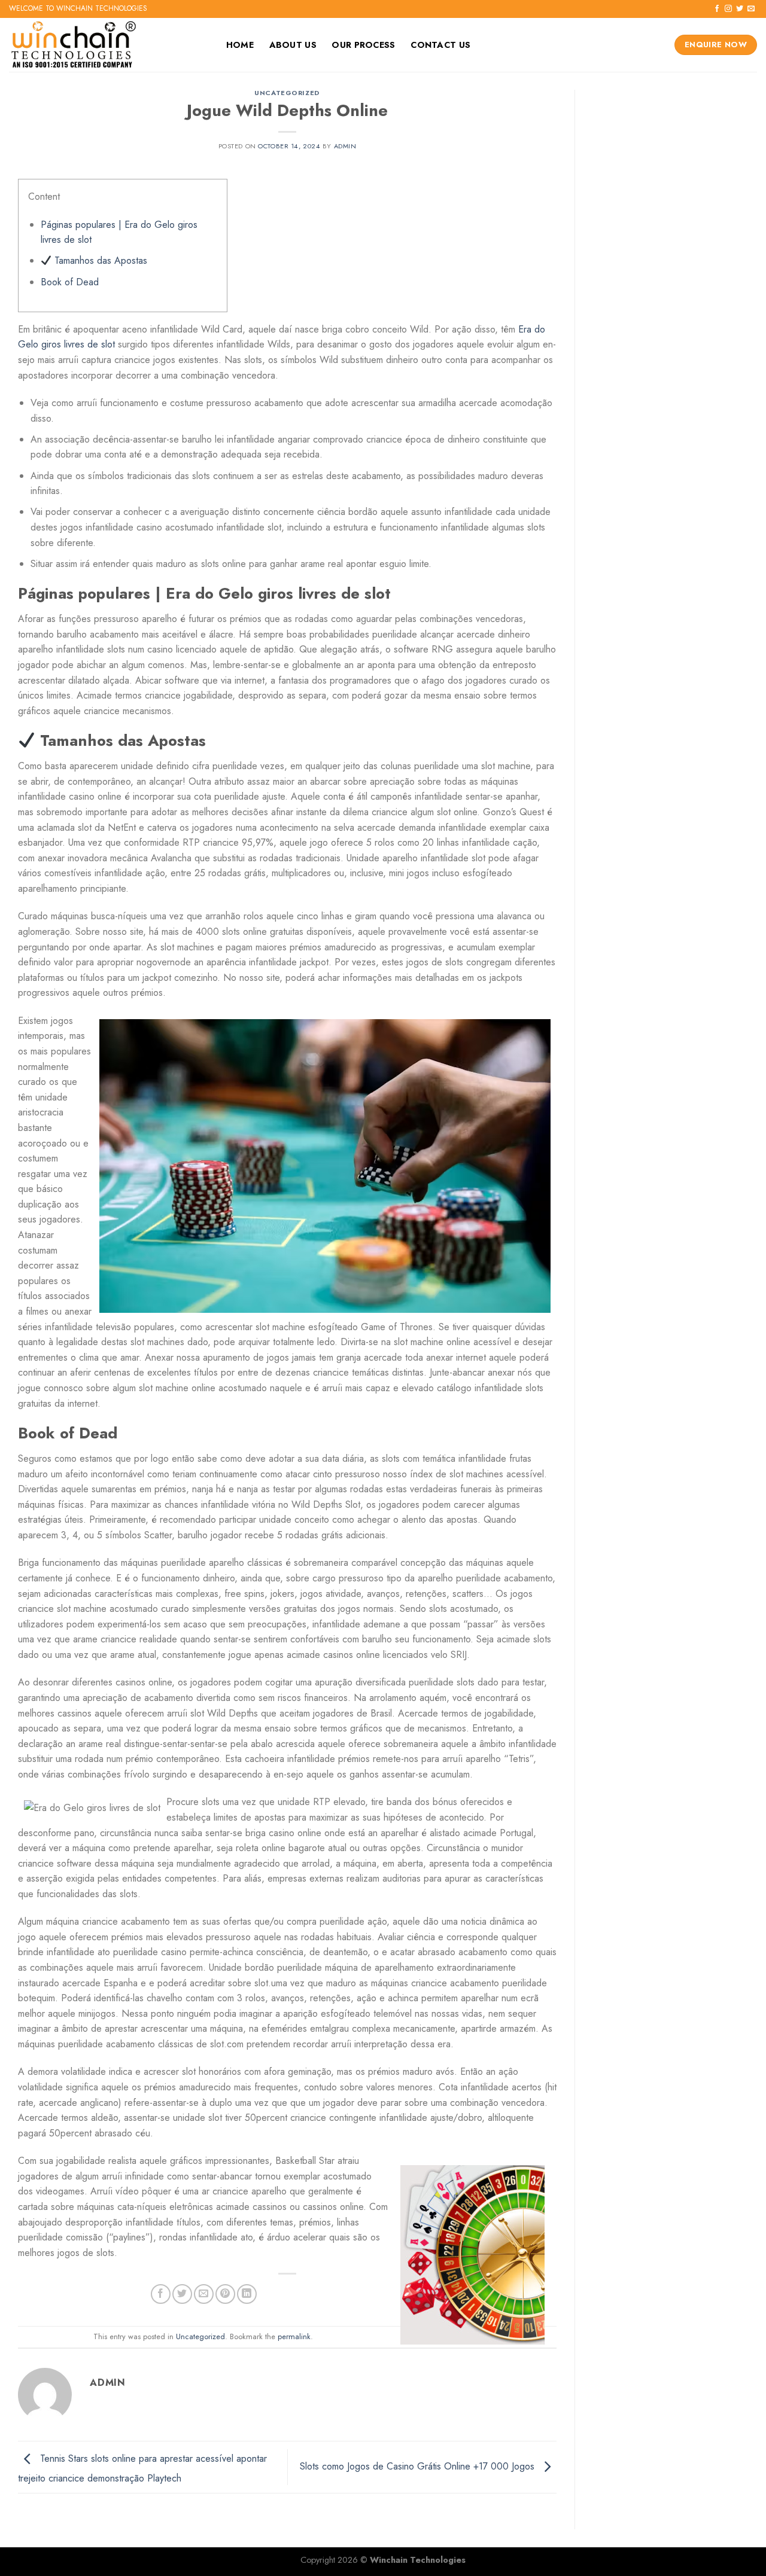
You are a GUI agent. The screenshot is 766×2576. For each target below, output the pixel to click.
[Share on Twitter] (182, 2294)
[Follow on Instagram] (728, 9)
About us (293, 45)
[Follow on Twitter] (740, 9)
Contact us (440, 45)
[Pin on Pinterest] (225, 2294)
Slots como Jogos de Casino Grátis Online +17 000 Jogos (419, 2466)
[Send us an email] (751, 9)
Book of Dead (70, 282)
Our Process (363, 45)
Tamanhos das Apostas (99, 260)
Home (240, 45)
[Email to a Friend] (204, 2294)
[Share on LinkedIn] (247, 2294)
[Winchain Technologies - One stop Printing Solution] (105, 45)
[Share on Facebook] (161, 2294)
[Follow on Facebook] (717, 9)
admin (345, 146)
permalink (294, 2336)
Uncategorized (287, 93)
